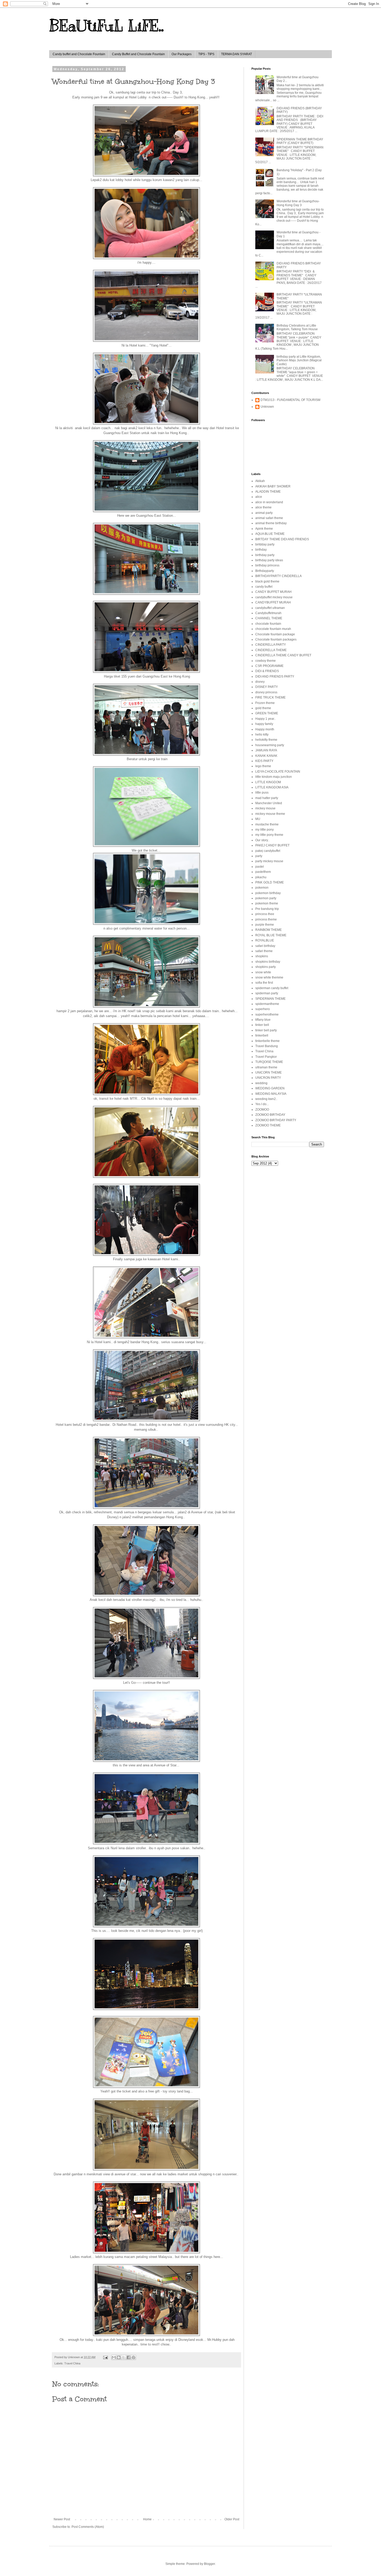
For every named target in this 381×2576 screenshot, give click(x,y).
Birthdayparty (265, 571)
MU (258, 819)
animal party (264, 513)
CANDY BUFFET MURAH (273, 592)
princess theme (266, 919)
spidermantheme (267, 1004)
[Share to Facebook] (129, 2357)
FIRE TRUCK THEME (270, 697)
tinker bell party (266, 1030)
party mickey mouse (269, 861)
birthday (261, 550)
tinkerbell (262, 1035)
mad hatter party (267, 798)
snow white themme (269, 977)
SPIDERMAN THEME (270, 999)
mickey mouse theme (270, 814)
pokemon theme (267, 903)
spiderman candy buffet (272, 988)
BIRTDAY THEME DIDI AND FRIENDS (282, 539)
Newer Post (62, 2519)
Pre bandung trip (267, 909)
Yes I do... (262, 1104)
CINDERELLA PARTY (271, 645)
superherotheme (267, 1014)
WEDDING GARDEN (270, 1088)
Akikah (260, 481)
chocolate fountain (268, 624)
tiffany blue (263, 1020)
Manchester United (269, 803)
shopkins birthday (268, 962)
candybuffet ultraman (270, 608)
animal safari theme (269, 518)
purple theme (265, 925)
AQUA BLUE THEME (270, 534)
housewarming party (270, 745)
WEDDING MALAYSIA (271, 1094)
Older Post (232, 2519)
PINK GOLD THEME (270, 882)
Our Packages (182, 54)
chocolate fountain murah (273, 629)
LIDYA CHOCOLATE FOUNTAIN (278, 772)
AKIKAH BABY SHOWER (273, 486)
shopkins (262, 956)
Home (147, 2519)
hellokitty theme (266, 740)
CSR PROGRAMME (269, 666)
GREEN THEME (267, 713)
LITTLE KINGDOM (268, 782)
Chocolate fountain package (275, 634)
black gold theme (267, 581)
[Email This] (114, 2357)
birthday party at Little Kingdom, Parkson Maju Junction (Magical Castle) (299, 360)
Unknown (267, 407)
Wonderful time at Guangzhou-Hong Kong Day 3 (298, 203)
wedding (261, 1083)
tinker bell (262, 1025)
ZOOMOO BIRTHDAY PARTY (276, 1120)
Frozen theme (265, 703)
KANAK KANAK (266, 756)
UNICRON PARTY (268, 1078)
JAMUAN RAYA (266, 750)
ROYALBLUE (265, 940)
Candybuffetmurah (268, 613)
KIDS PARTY (264, 761)
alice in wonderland (269, 502)
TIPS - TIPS (206, 54)
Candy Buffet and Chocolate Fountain (138, 54)
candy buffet (264, 587)
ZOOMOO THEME (268, 1125)
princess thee (265, 914)
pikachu (261, 877)
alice (259, 497)
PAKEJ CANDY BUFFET (272, 845)
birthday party (265, 555)
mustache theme (267, 824)
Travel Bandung (267, 1046)
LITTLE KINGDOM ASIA (272, 787)
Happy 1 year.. (265, 719)
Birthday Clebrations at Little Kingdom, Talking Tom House (297, 327)
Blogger (209, 2564)
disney (260, 682)
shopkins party (266, 967)
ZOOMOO (262, 1110)
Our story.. (262, 840)
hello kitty (262, 735)
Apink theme (264, 529)
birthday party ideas (269, 560)
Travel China (72, 2363)
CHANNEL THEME (269, 618)
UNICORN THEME (269, 1073)
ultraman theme (266, 1067)
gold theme (263, 708)
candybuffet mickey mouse (274, 597)
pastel (260, 867)
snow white (263, 972)
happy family (264, 724)
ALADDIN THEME (268, 492)
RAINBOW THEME (269, 930)
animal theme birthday (271, 523)
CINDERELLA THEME (271, 650)
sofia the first (264, 983)
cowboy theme (266, 661)
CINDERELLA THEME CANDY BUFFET (283, 655)
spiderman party (267, 993)
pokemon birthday (268, 893)
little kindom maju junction (274, 777)
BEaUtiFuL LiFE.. (107, 26)
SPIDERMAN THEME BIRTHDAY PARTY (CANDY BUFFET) (300, 141)
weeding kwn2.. (266, 1099)
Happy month (265, 729)
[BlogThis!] (119, 2357)
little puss (262, 793)
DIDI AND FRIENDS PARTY (275, 677)
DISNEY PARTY (267, 687)
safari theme (264, 951)
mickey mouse (265, 808)
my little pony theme (269, 835)
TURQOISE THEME (269, 1062)
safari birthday (265, 946)
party (259, 856)
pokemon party (266, 898)
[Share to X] (124, 2357)
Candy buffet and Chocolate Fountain (79, 54)
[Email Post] (105, 2357)
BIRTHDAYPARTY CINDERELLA (278, 576)
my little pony (264, 830)
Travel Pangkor (266, 1057)
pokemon (262, 888)
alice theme (263, 507)
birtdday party (265, 544)
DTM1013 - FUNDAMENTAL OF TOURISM (290, 400)
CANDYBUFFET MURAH (273, 602)
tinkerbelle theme (267, 1041)
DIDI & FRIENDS (267, 671)
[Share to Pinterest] (133, 2357)
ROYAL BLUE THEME (271, 935)
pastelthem (263, 872)
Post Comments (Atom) (88, 2527)
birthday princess (267, 565)
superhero (263, 1009)
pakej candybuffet (268, 851)
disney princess (266, 692)
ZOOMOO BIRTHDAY (270, 1115)
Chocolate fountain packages (276, 639)
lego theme (263, 766)
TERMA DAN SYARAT (237, 54)
